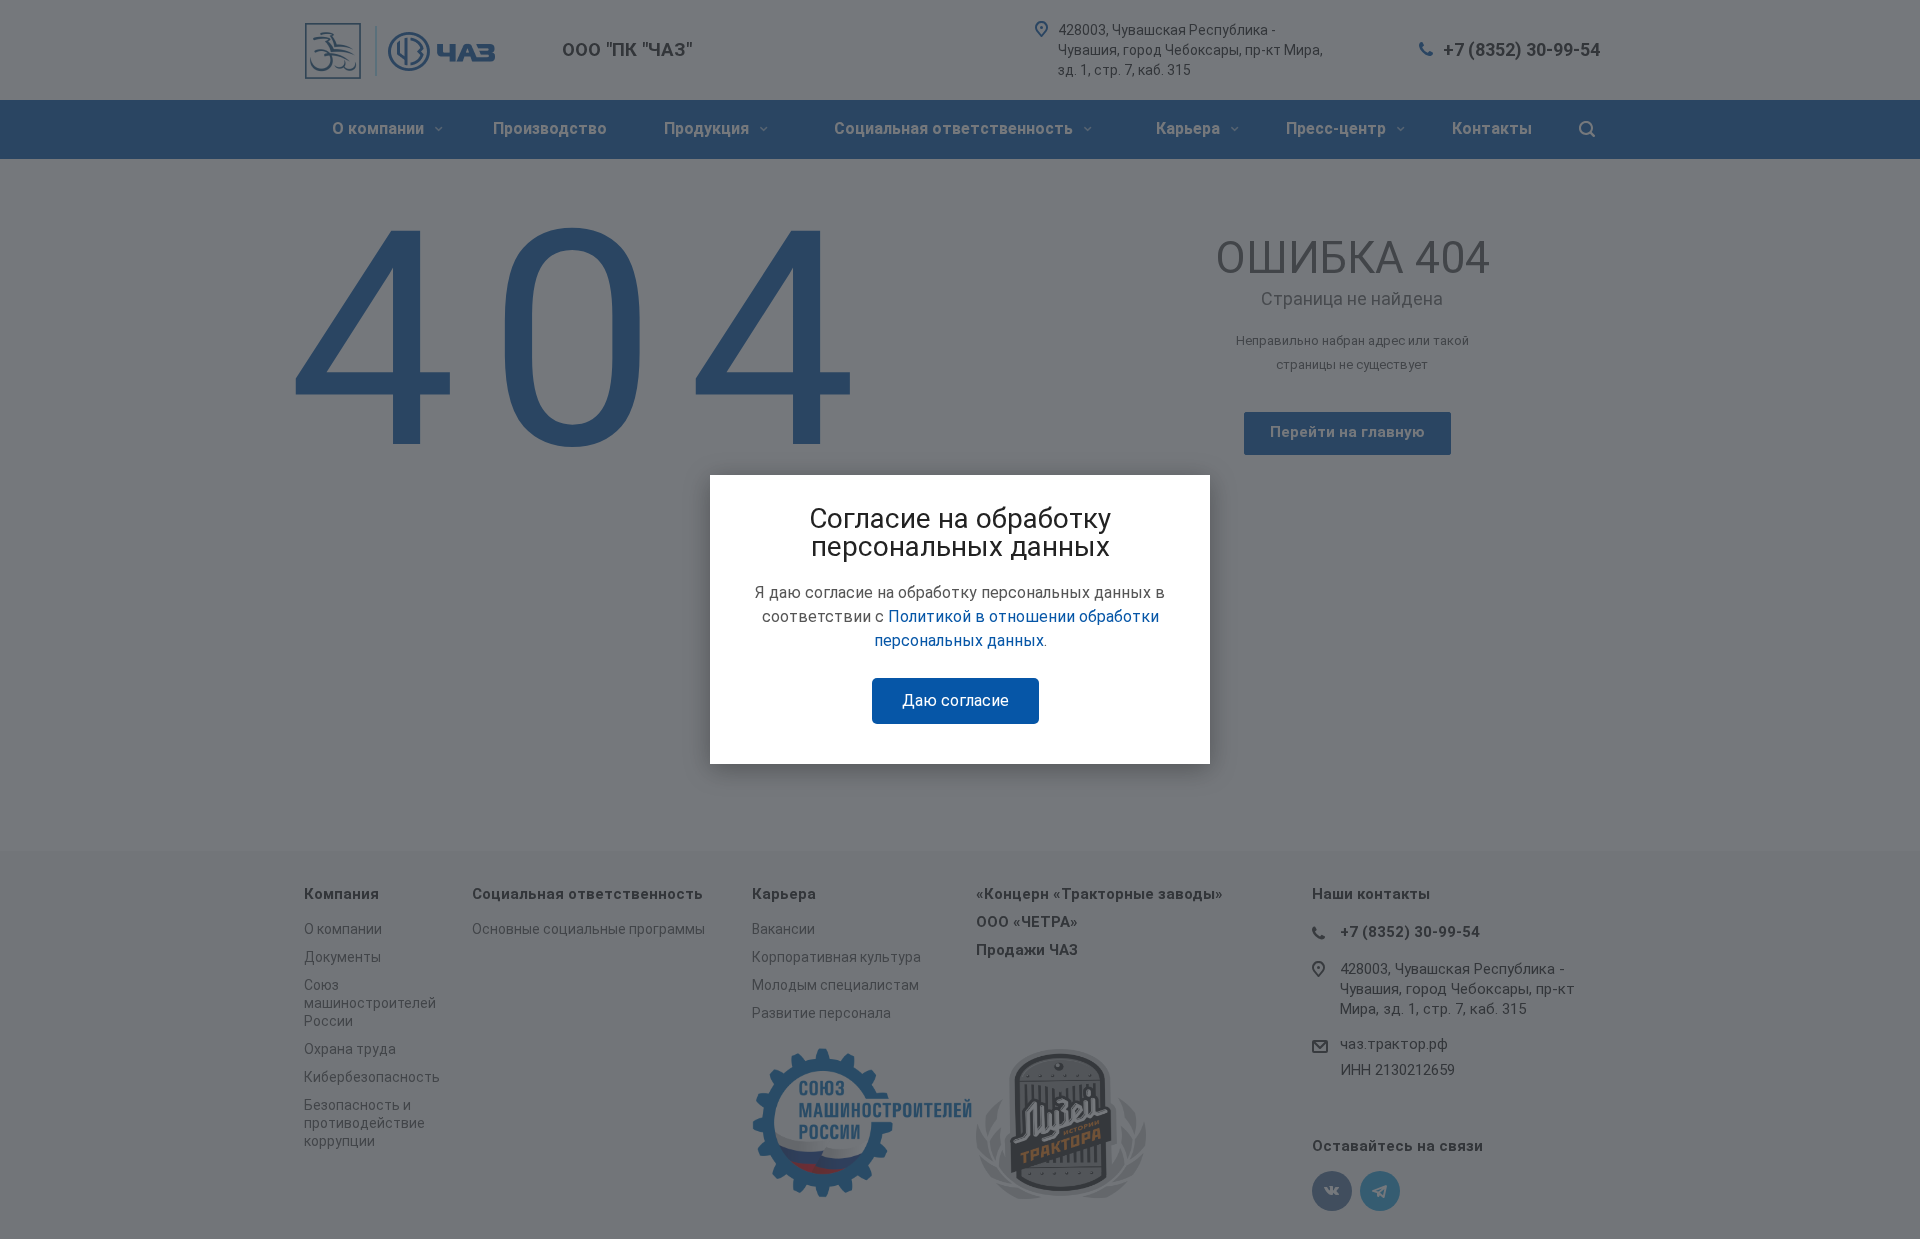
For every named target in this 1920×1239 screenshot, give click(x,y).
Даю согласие (955, 700)
